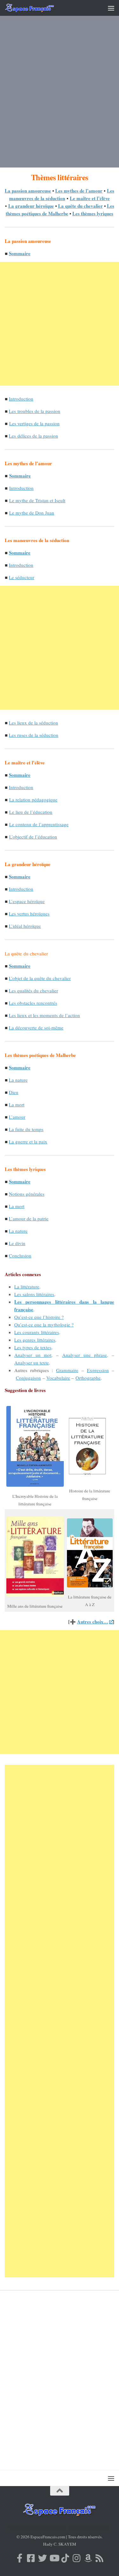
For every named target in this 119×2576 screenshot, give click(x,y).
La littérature (27, 1287)
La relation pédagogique (33, 800)
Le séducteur (22, 577)
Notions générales (27, 1194)
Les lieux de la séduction (33, 723)
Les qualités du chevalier (33, 991)
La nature (18, 1080)
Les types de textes (33, 1347)
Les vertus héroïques (29, 914)
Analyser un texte (32, 1363)
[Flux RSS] (100, 2558)
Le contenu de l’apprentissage (39, 824)
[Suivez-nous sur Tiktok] (65, 2558)
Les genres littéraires (35, 1340)
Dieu (14, 1092)
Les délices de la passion (33, 436)
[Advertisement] (60, 96)
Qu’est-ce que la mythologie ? (44, 1325)
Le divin (17, 1243)
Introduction (21, 399)
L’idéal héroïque (25, 926)
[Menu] (111, 8)
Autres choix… (93, 1622)
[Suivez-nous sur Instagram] (77, 2558)
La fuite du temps (26, 1129)
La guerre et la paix (28, 1142)
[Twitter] (43, 2558)
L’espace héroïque (27, 901)
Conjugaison (28, 1378)
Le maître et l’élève (90, 198)
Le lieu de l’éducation (31, 812)
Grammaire (67, 1370)
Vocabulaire (58, 1378)
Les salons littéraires (34, 1294)
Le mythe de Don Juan (32, 513)
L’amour (17, 1117)
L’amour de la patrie (29, 1218)
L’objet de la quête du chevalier (40, 978)
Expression (98, 1370)
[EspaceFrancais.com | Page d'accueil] (38, 8)
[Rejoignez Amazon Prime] (88, 2558)
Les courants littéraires (37, 1332)
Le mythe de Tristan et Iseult (37, 500)
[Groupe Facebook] (31, 2558)
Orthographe (88, 1378)
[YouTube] (54, 2558)
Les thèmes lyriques (93, 213)
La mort (17, 1104)
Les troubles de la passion (35, 411)
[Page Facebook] (20, 2558)
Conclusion (20, 1256)
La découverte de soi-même (36, 1028)
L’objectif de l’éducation (33, 837)
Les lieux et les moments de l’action (44, 1015)
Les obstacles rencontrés (33, 1003)
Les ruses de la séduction (34, 735)
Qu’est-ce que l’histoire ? (39, 1317)
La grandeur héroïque (31, 206)
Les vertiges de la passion (34, 423)
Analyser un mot (33, 1355)
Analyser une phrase (85, 1355)
